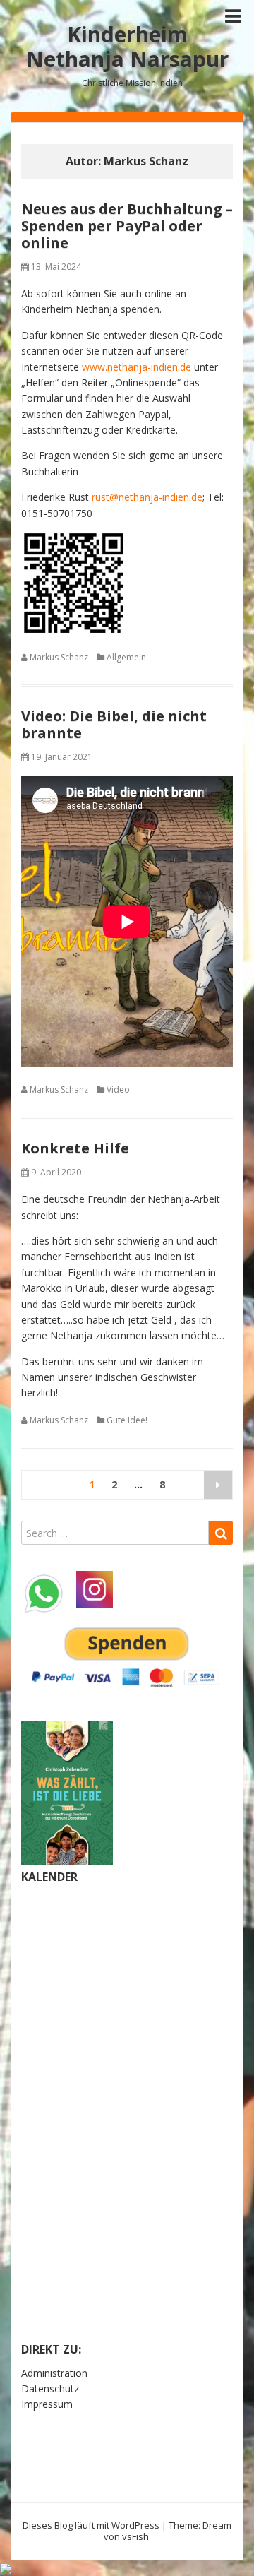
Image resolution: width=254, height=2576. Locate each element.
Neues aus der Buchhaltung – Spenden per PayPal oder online (127, 226)
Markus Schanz (59, 657)
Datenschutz (50, 2388)
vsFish (135, 2536)
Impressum (47, 2404)
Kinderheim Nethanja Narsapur (127, 47)
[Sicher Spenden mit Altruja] (6, 2567)
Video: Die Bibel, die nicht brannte (114, 724)
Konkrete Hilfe (75, 1148)
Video (118, 1090)
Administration (54, 2373)
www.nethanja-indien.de (137, 367)
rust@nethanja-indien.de (147, 497)
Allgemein (126, 657)
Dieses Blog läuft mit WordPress (91, 2525)
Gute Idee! (127, 1420)
